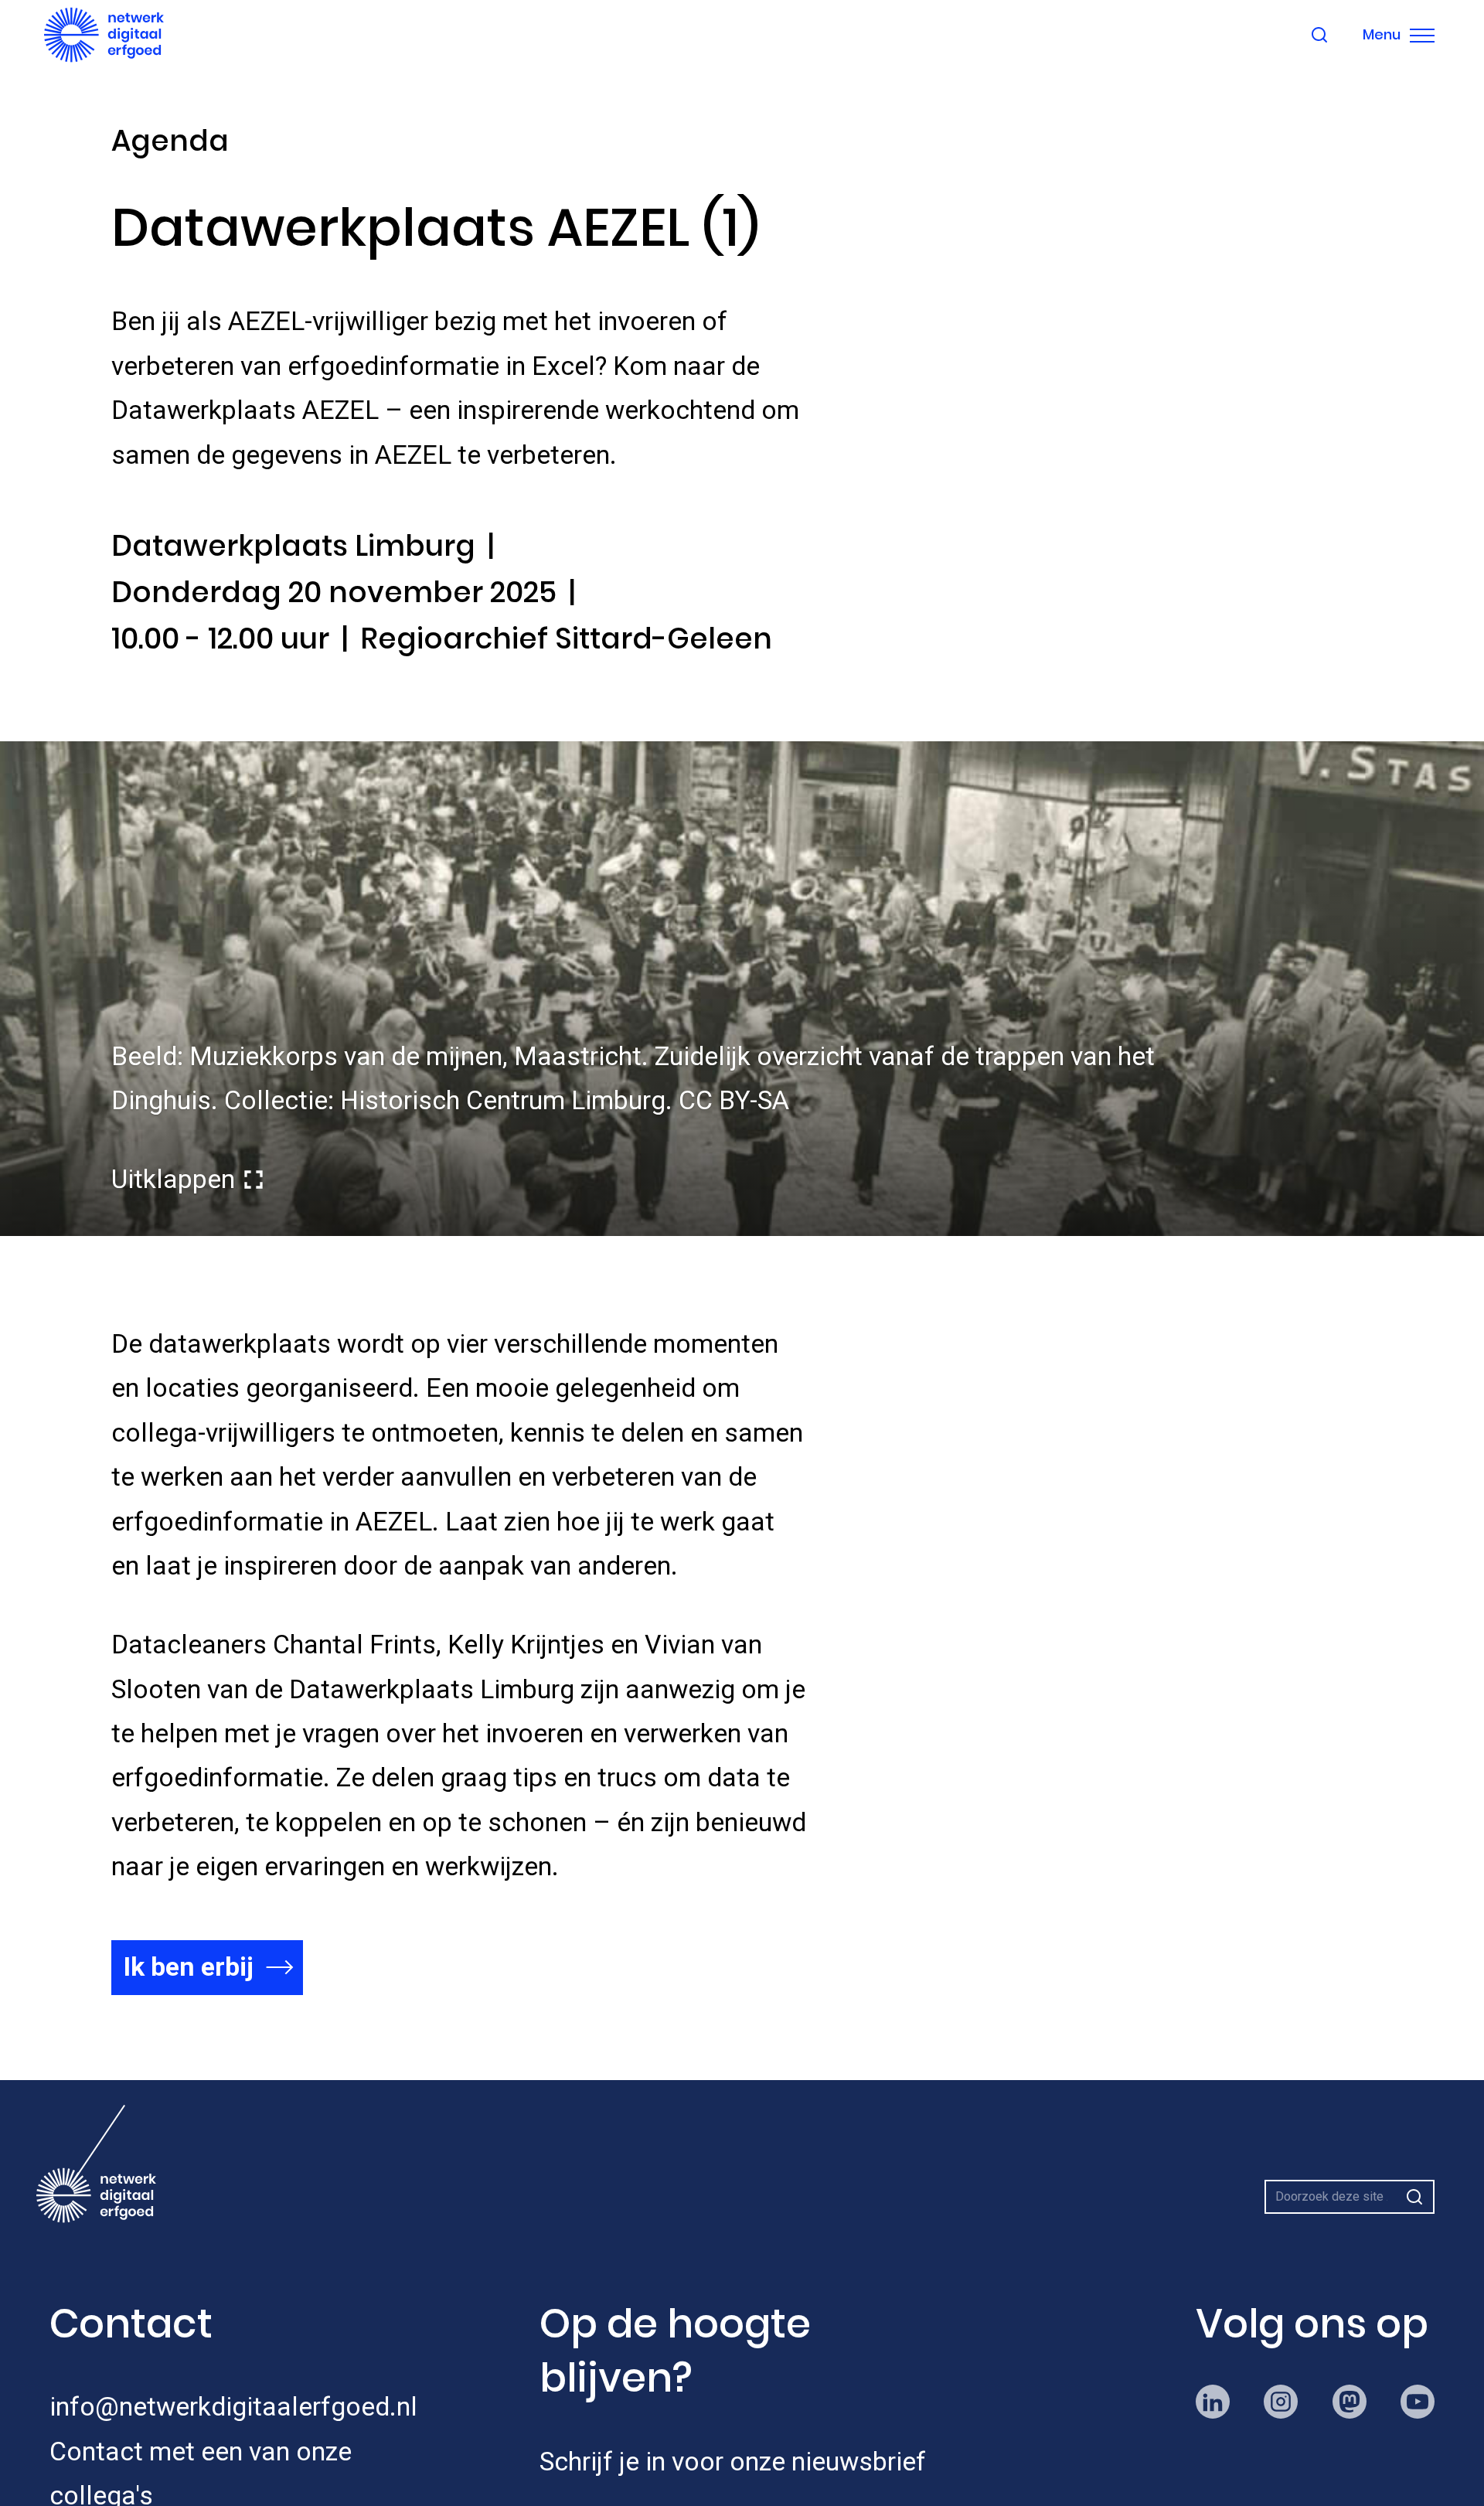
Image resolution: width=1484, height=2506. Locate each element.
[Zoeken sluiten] (1319, 35)
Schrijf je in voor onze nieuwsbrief (733, 2462)
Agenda (170, 141)
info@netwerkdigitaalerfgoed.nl (233, 2407)
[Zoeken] (1414, 2197)
